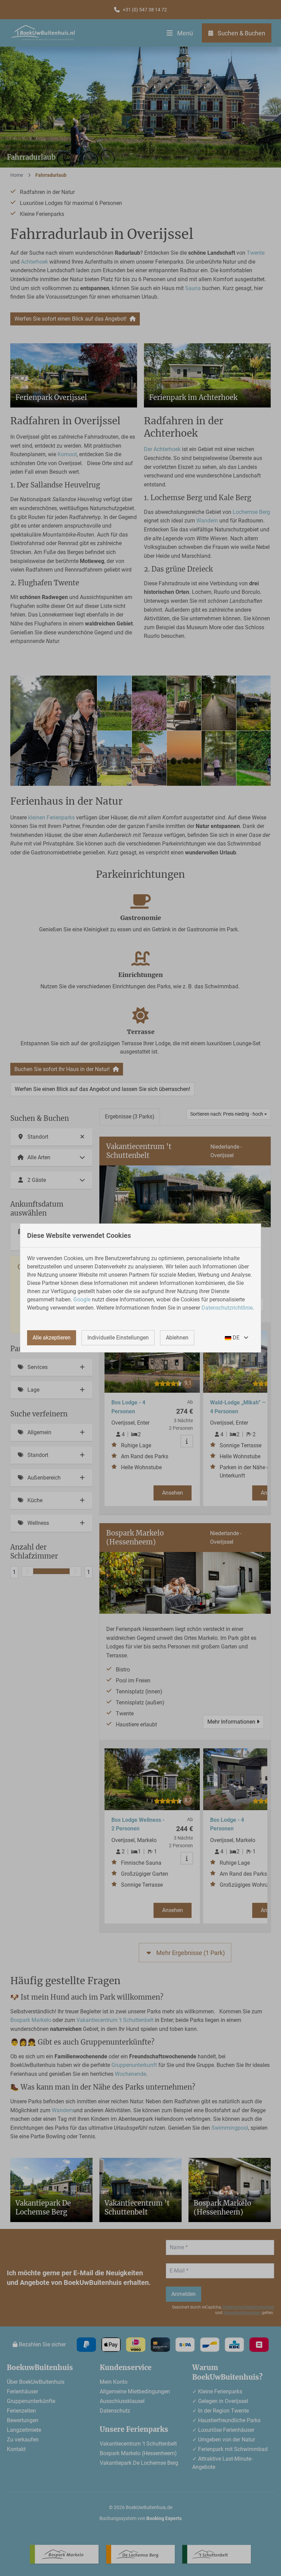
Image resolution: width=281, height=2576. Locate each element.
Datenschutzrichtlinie (227, 1308)
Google (82, 1299)
